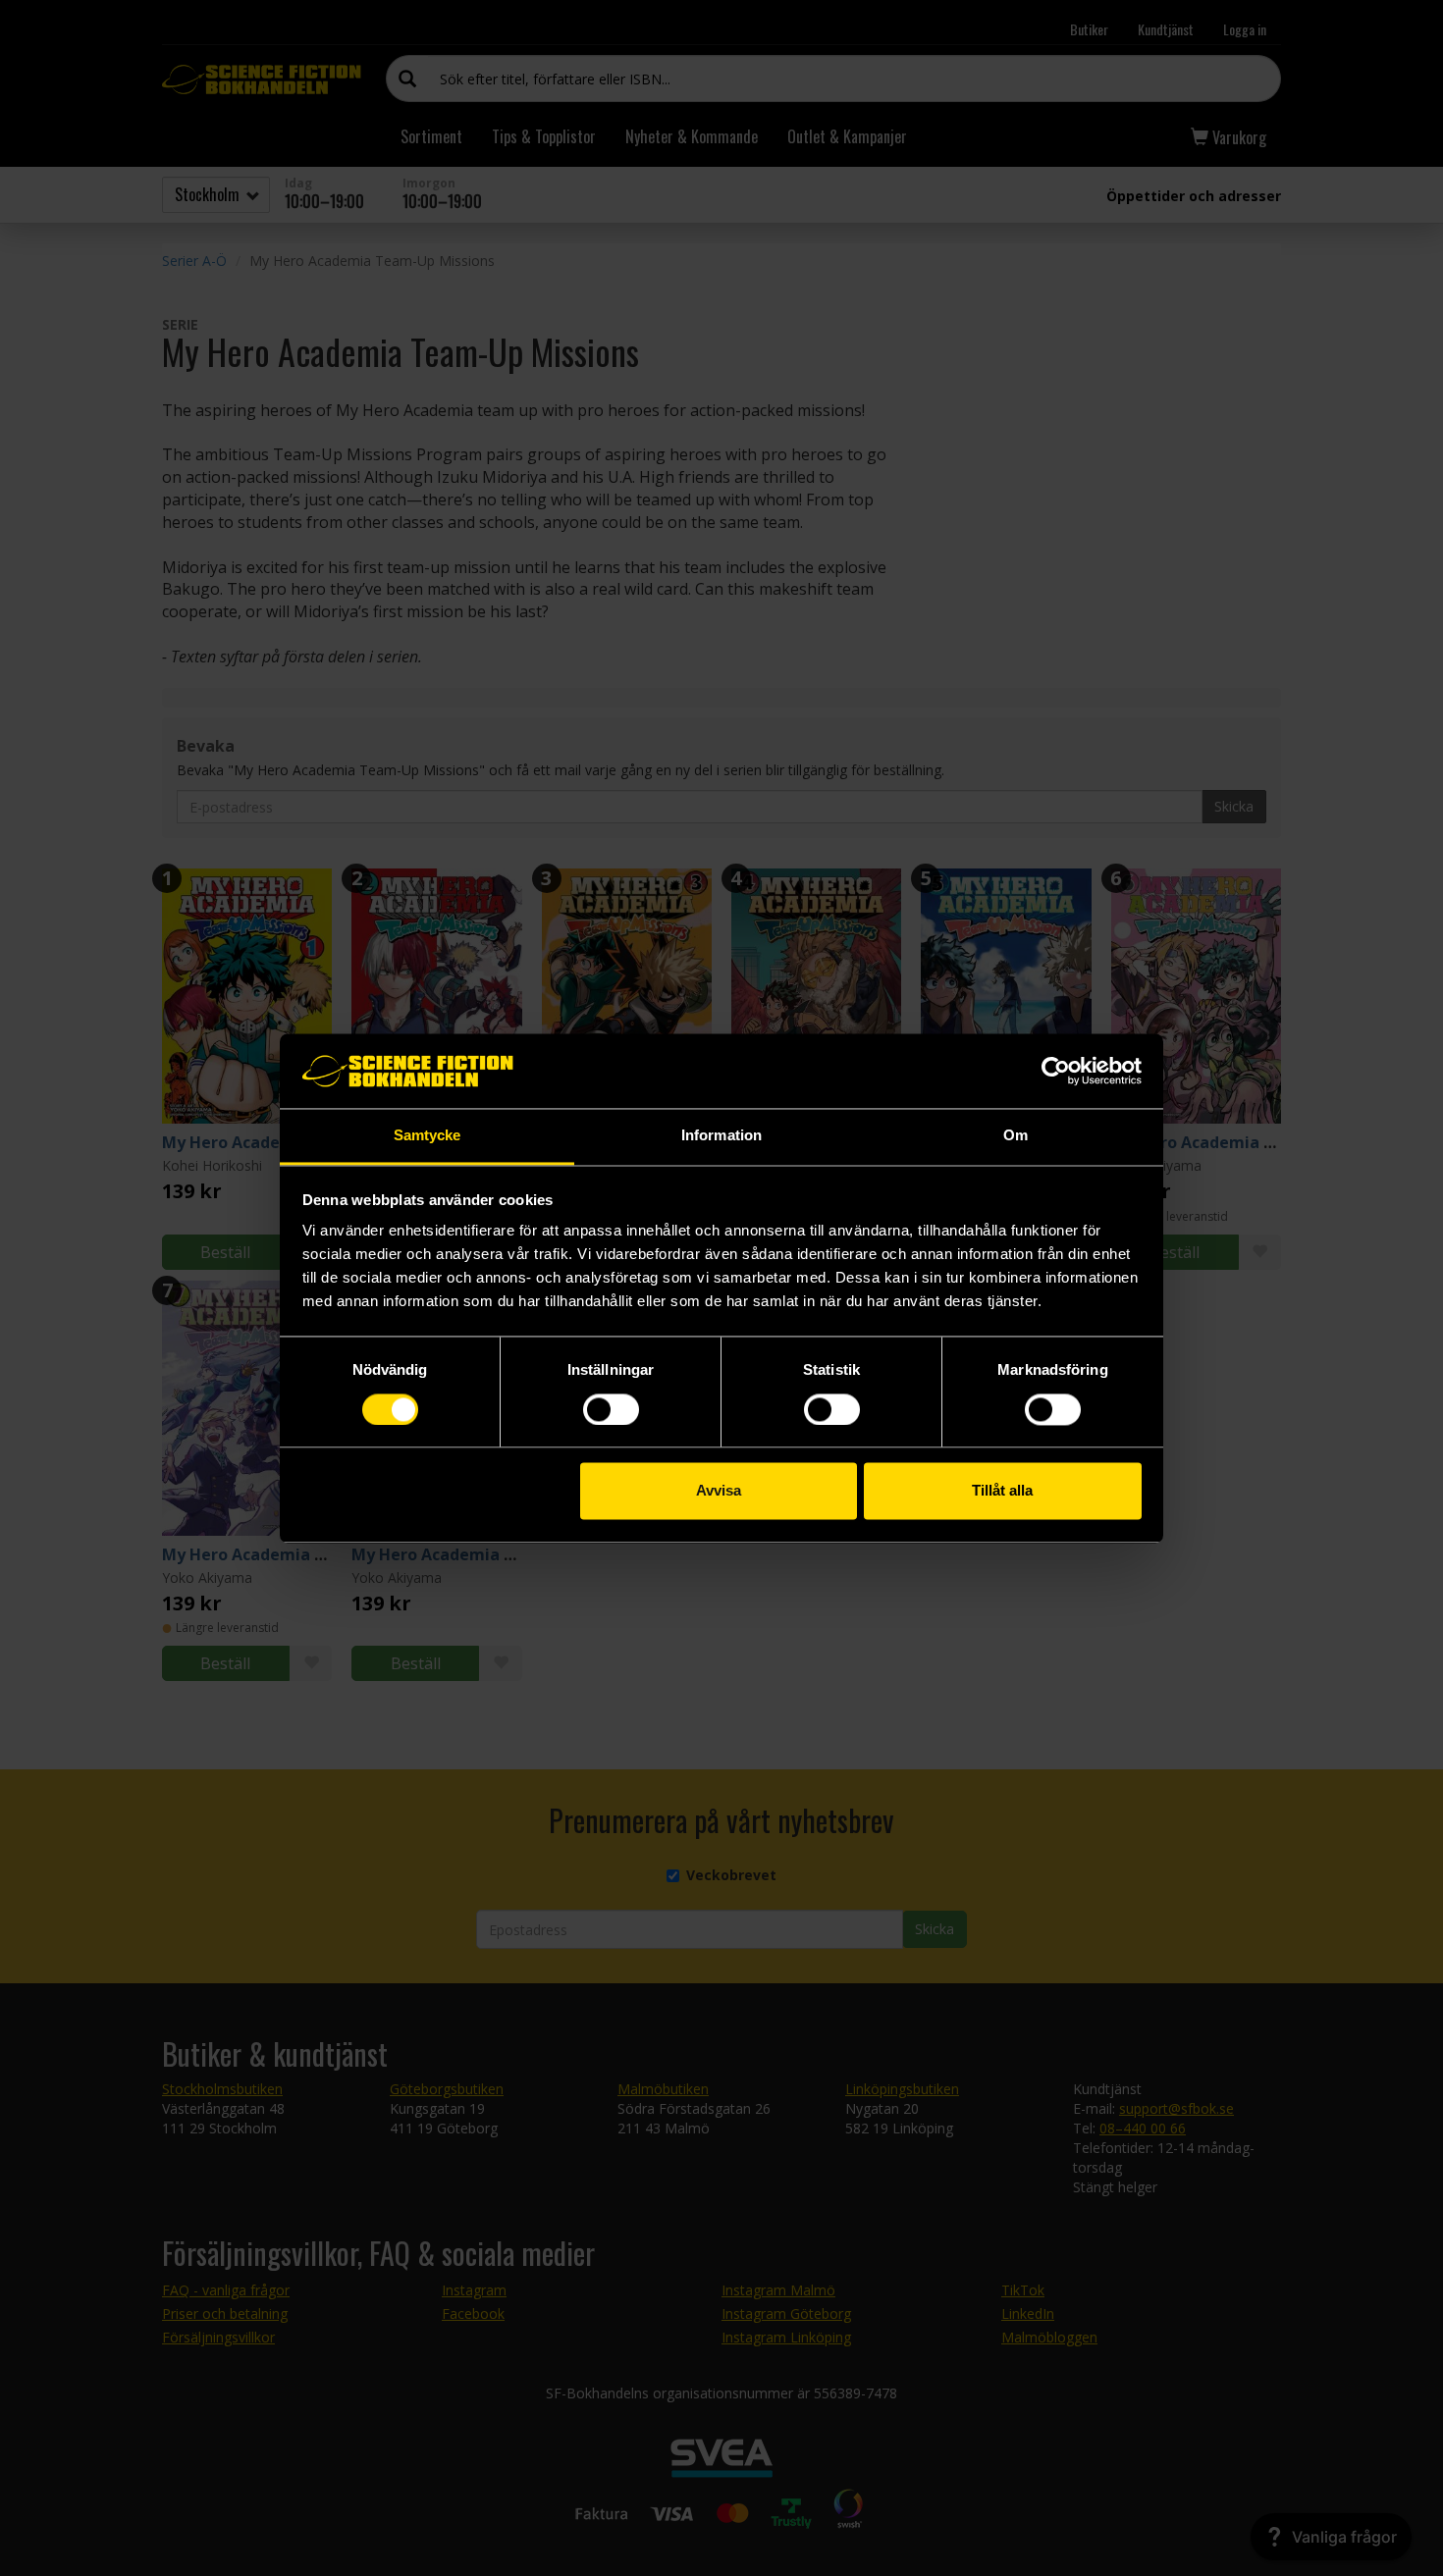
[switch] (611, 1409)
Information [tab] (721, 1136)
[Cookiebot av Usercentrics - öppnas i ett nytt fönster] (1056, 1071)
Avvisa (719, 1491)
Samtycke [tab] (428, 1136)
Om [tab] (1015, 1136)
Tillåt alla (1002, 1491)
